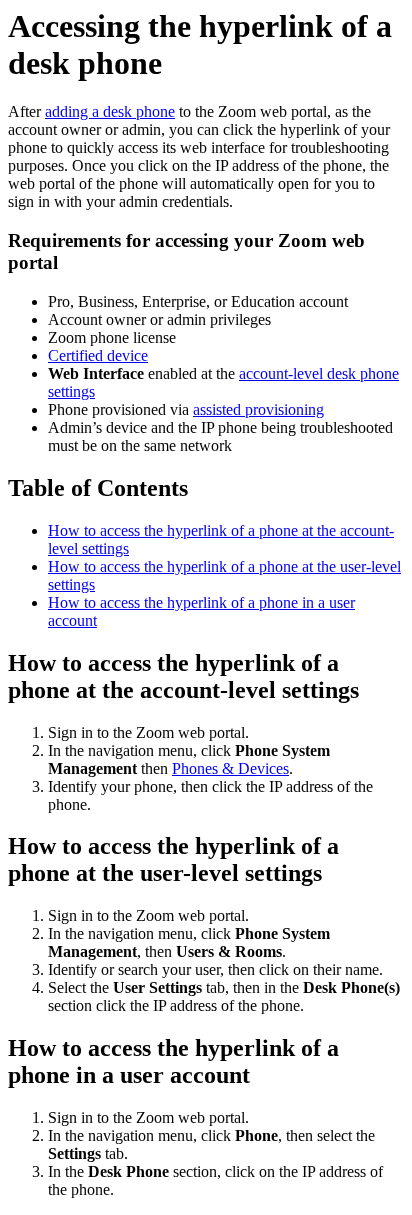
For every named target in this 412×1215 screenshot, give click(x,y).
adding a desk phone (110, 111)
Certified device (98, 355)
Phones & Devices (230, 768)
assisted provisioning (258, 409)
